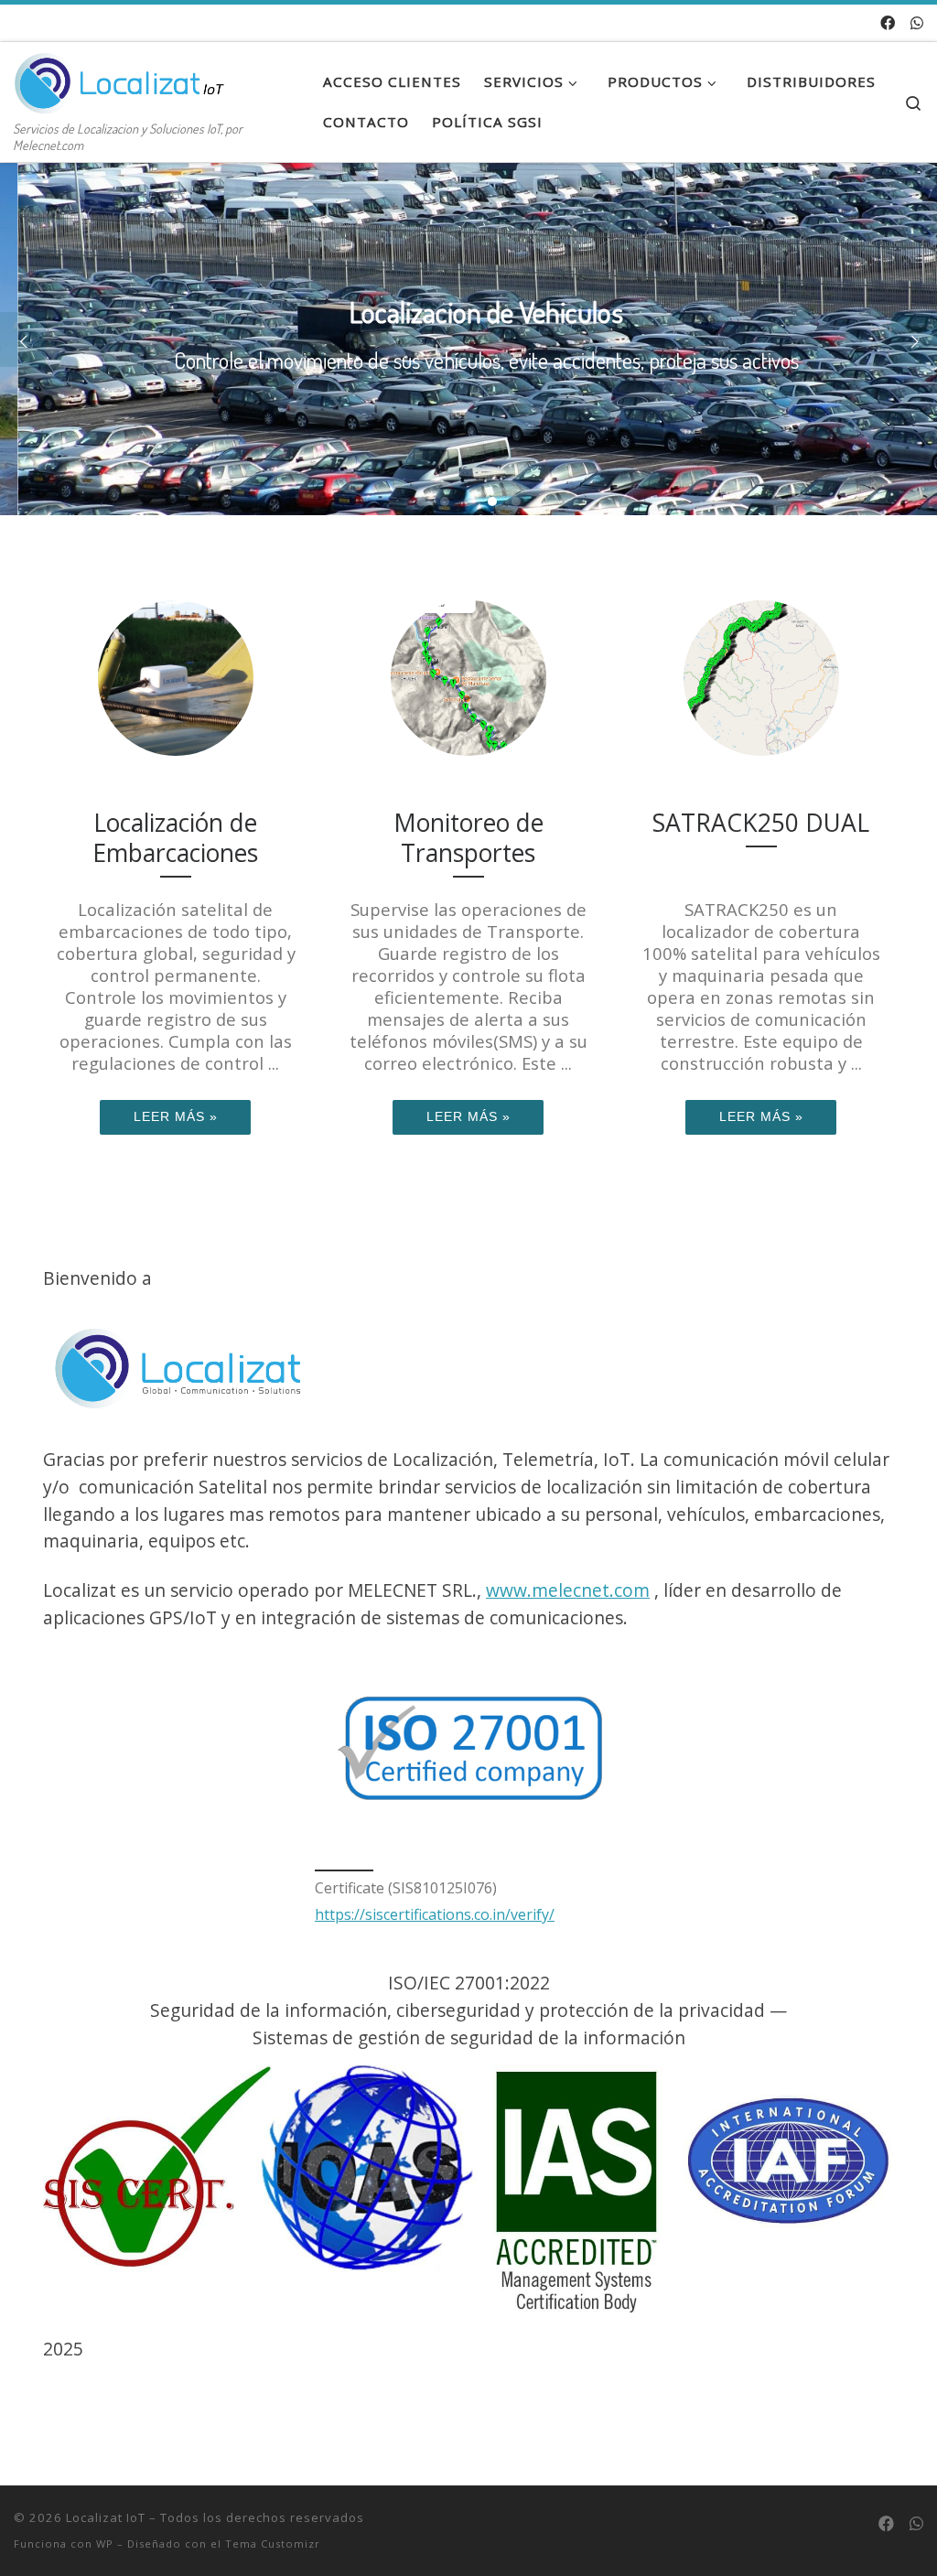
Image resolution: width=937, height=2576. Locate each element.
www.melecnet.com (568, 1590)
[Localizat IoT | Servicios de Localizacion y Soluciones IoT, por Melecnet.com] (128, 78)
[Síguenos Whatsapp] (917, 23)
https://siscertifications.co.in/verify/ (435, 1914)
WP (105, 2544)
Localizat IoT (106, 2517)
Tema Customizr (273, 2544)
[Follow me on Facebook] (888, 23)
